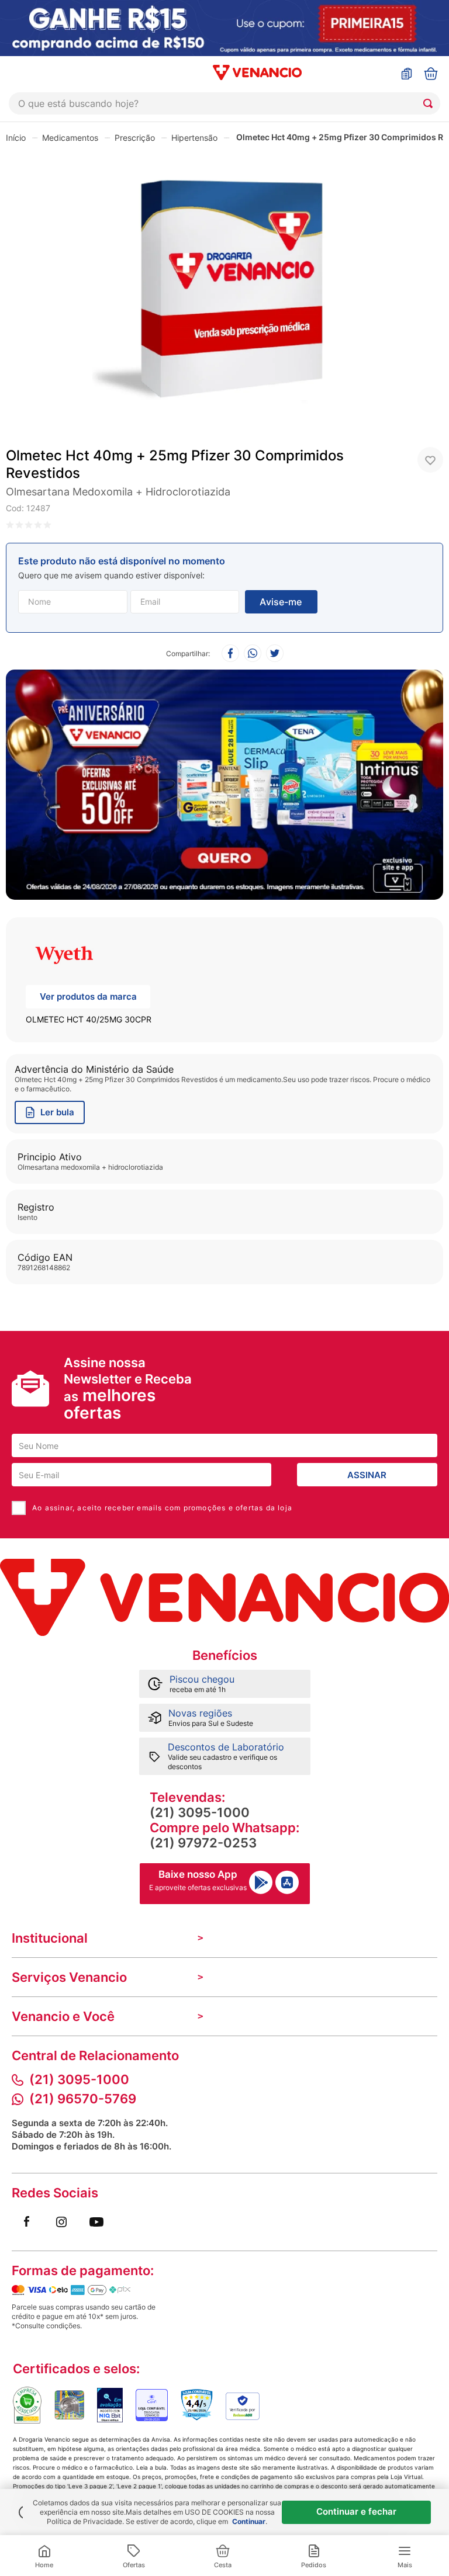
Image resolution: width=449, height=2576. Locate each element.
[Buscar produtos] (430, 103)
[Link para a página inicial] (16, 137)
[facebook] (230, 654)
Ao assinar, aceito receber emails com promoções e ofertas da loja (162, 1508)
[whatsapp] (253, 654)
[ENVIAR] (281, 602)
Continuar (249, 2521)
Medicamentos (70, 138)
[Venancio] (224, 1597)
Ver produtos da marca (88, 996)
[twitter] (275, 654)
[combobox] (224, 103)
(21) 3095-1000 (200, 1812)
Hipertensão (194, 138)
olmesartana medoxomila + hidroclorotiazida (118, 492)
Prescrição (135, 138)
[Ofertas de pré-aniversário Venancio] (224, 782)
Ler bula (57, 1112)
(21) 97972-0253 (203, 1843)
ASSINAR (367, 1475)
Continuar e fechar (356, 2511)
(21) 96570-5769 (83, 2099)
